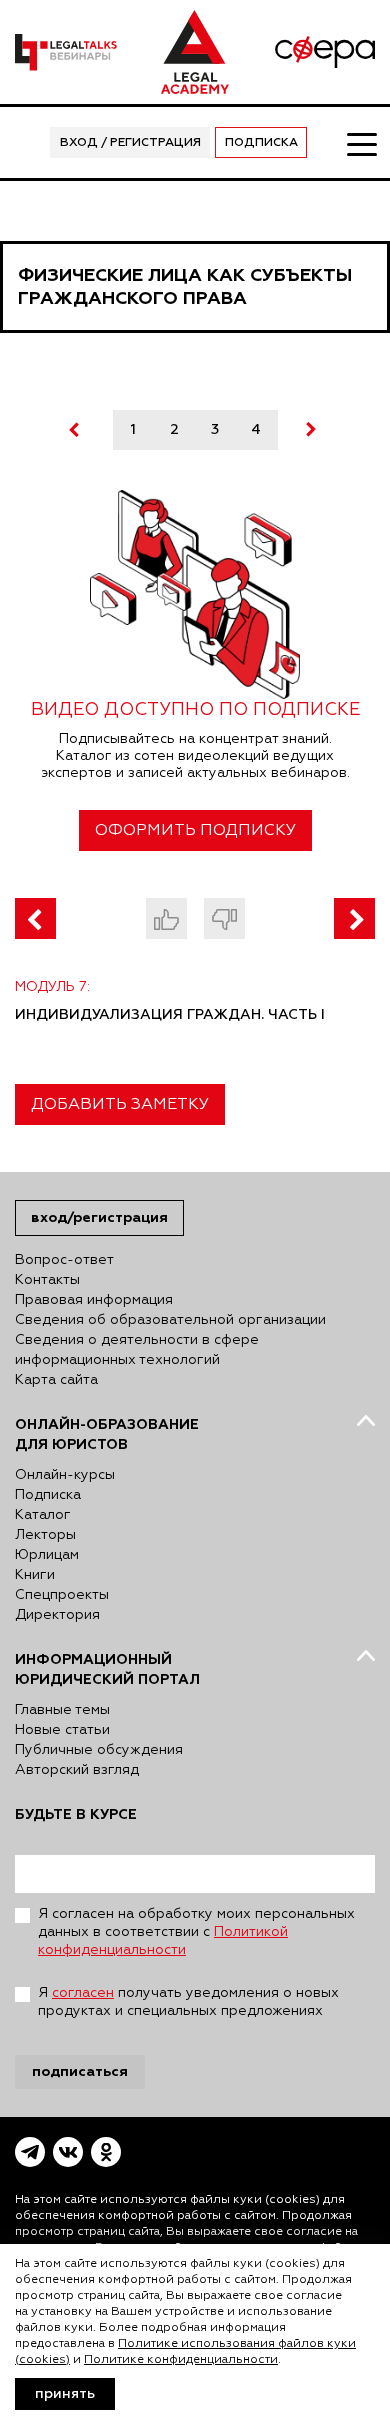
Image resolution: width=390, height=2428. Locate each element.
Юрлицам (47, 1555)
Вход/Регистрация (99, 1217)
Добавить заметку (120, 1105)
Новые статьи (62, 1730)
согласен (83, 1993)
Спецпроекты (62, 1595)
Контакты (47, 1280)
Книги (35, 1575)
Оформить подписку (195, 831)
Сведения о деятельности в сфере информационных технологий (137, 1350)
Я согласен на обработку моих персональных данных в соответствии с (196, 1932)
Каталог (43, 1515)
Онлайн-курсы (65, 1475)
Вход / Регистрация (130, 143)
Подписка (261, 143)
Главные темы (62, 1710)
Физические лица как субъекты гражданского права (185, 287)
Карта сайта (56, 1380)
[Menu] (361, 143)
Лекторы (45, 1535)
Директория (57, 1615)
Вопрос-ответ (64, 1260)
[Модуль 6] (35, 918)
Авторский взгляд (77, 1770)
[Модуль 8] (354, 918)
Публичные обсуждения (99, 1750)
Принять (65, 2394)
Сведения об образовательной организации (170, 1320)
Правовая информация (94, 1300)
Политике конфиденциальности (181, 2360)
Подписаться (80, 2071)
